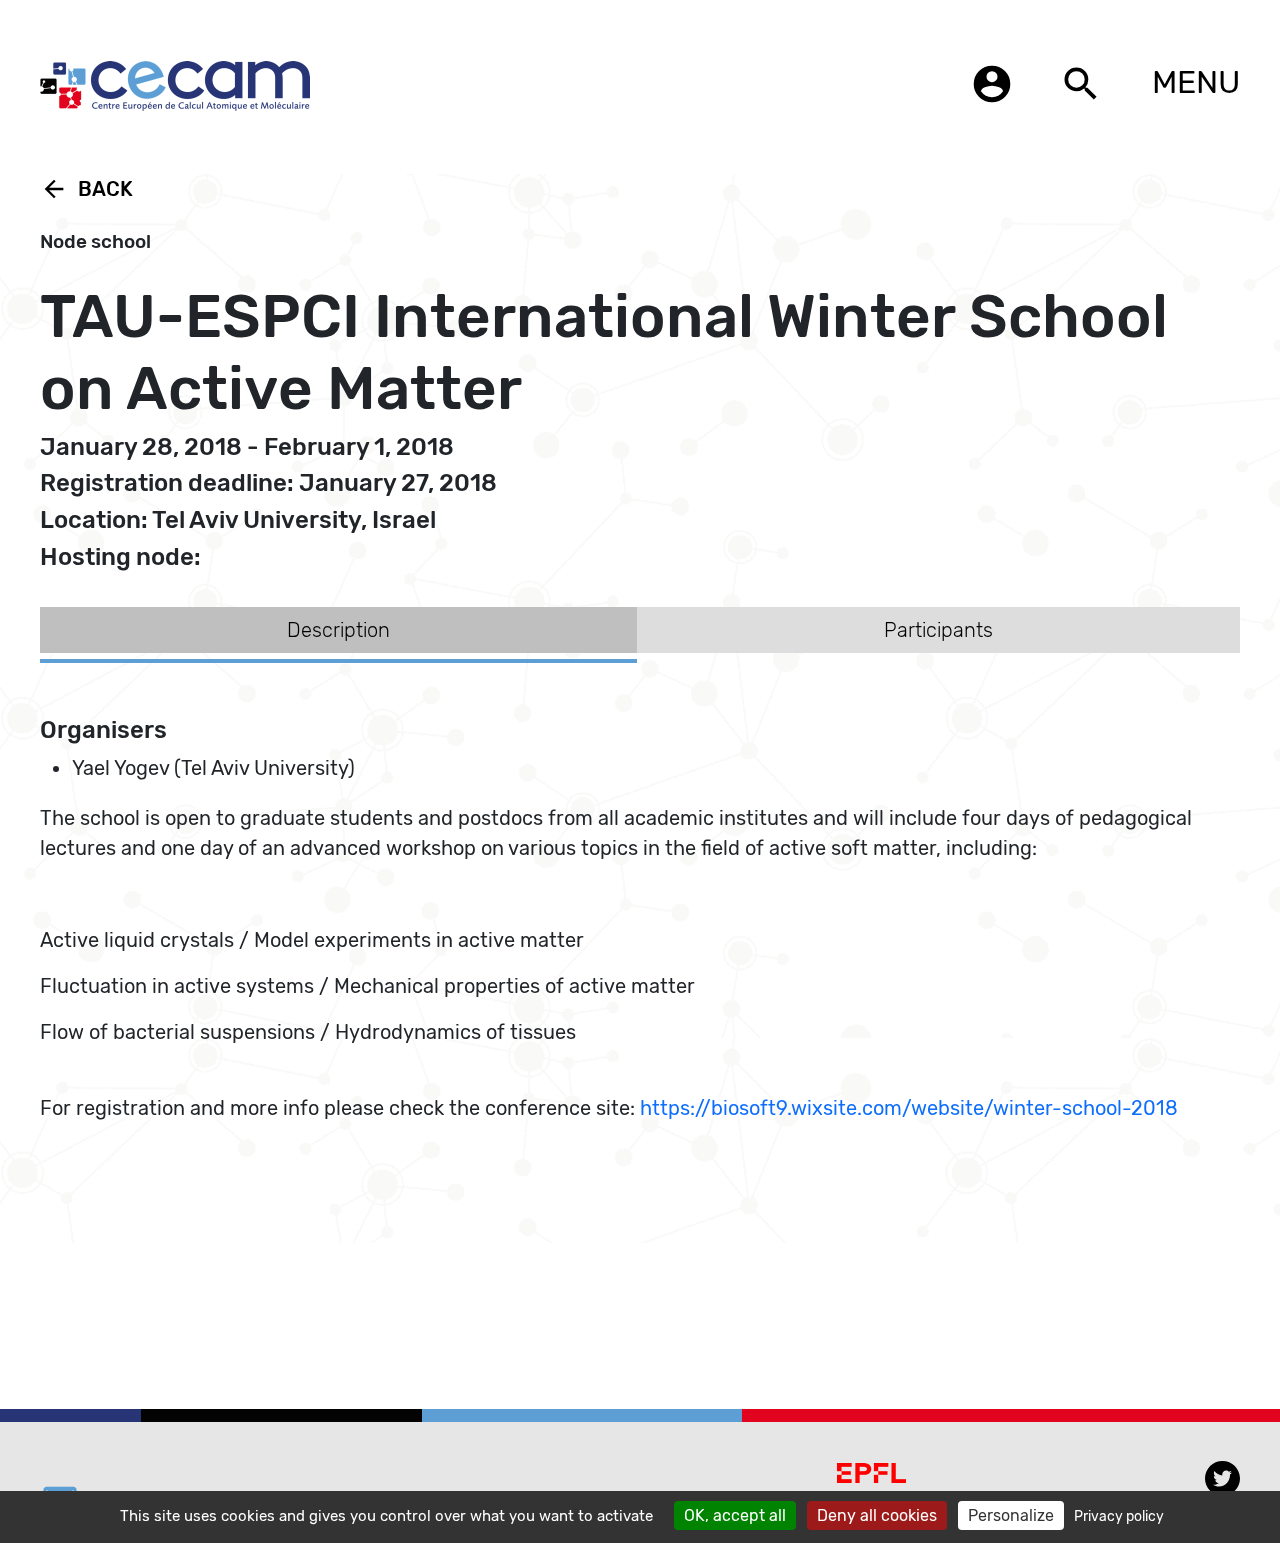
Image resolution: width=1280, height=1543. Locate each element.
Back (86, 189)
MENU (1196, 82)
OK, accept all (735, 1515)
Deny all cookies (877, 1515)
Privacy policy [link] (1119, 1516)
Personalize (1011, 1515)
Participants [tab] (938, 630)
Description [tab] (338, 630)
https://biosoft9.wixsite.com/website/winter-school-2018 (909, 1108)
